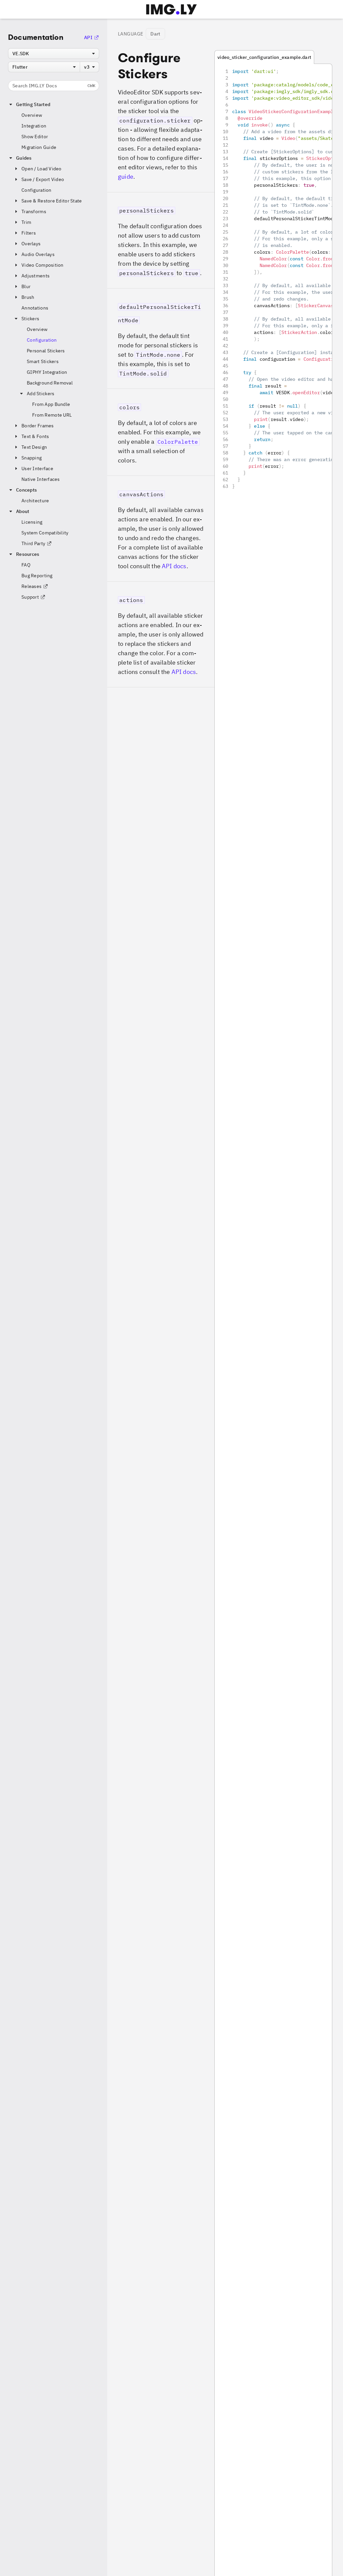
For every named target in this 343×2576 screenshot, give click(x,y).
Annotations (35, 308)
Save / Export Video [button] (43, 179)
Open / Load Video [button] (42, 169)
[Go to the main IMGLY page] (171, 9)
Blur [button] (26, 286)
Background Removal (50, 383)
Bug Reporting (37, 576)
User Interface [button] (37, 468)
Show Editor (35, 137)
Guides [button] (24, 158)
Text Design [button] (34, 447)
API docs (174, 566)
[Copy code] (318, 77)
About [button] (23, 511)
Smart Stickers (43, 361)
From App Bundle (51, 404)
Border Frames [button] (38, 426)
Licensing (32, 522)
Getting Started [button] (33, 104)
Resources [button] (28, 554)
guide (126, 177)
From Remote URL (52, 415)
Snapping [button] (31, 458)
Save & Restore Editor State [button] (52, 201)
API (88, 37)
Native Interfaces (41, 479)
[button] (161, 240)
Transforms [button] (34, 211)
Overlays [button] (31, 244)
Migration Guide (39, 147)
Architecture (35, 501)
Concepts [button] (26, 490)
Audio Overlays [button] (38, 254)
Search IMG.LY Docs (54, 86)
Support (30, 597)
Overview (32, 115)
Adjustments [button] (36, 276)
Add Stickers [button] (41, 394)
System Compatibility (45, 533)
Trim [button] (26, 222)
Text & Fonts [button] (35, 436)
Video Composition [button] (43, 265)
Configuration (37, 190)
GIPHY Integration (47, 372)
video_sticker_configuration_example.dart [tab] (264, 57)
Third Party (33, 543)
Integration (34, 126)
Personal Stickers (46, 351)
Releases (31, 586)
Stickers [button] (30, 319)
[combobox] (54, 54)
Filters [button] (29, 233)
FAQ (26, 565)
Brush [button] (28, 297)
